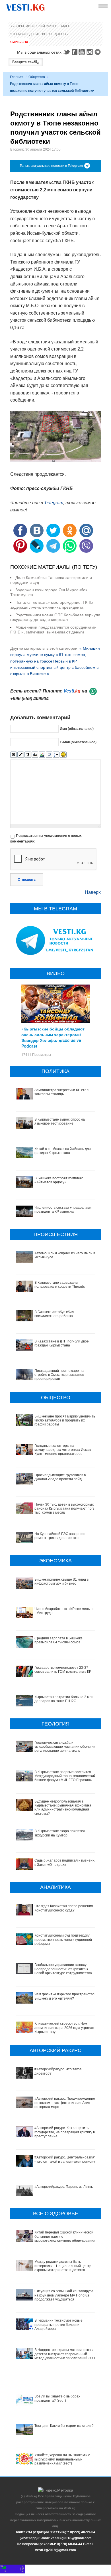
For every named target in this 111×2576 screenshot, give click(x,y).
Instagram (91, 52)
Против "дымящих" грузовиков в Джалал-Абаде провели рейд (60, 1477)
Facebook (75, 52)
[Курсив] (21, 755)
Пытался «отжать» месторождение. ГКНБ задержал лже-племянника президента (52, 605)
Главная (17, 77)
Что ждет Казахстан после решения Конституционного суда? (64, 1908)
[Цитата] (49, 755)
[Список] (56, 755)
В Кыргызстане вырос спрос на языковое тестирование (60, 1121)
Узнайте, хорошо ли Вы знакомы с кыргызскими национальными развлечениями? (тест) (62, 2459)
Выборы (17, 26)
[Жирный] (14, 755)
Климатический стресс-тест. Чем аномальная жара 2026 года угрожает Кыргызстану (65, 2028)
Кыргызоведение (25, 34)
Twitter (67, 52)
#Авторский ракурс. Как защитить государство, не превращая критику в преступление (65, 2132)
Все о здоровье (56, 34)
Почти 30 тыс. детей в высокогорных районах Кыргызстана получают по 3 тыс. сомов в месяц (64, 1509)
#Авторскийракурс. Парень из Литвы (64, 2187)
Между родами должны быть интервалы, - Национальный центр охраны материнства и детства (63, 2266)
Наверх (93, 892)
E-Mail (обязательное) (78, 742)
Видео (65, 26)
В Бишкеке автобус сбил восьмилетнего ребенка (54, 1314)
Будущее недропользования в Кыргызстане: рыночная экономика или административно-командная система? (63, 1808)
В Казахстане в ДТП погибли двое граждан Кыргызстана (62, 1343)
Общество (37, 77)
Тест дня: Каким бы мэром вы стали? (64, 2426)
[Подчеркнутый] (28, 755)
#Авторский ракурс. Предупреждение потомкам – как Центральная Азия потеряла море (65, 2103)
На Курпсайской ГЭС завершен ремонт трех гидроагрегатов (60, 1536)
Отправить (27, 880)
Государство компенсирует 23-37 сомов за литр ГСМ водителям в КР (63, 1670)
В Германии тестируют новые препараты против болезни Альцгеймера (58, 2325)
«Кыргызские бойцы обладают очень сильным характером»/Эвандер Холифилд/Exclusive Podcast (53, 1037)
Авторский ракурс (42, 26)
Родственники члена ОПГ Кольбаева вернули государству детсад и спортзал (55, 617)
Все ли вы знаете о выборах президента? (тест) (57, 2398)
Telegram (98, 52)
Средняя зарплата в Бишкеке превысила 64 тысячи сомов (58, 1640)
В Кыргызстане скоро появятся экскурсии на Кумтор (60, 1833)
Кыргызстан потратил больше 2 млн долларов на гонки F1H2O (64, 1699)
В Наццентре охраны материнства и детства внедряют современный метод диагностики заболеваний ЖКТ (65, 2354)
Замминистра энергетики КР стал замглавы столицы (61, 1092)
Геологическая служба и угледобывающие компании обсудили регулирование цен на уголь (65, 1747)
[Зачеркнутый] (35, 755)
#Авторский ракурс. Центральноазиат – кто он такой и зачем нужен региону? (66, 2159)
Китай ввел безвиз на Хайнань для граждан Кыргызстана (63, 1151)
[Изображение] (42, 755)
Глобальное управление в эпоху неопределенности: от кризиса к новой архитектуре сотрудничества (63, 1969)
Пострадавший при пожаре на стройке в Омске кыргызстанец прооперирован (59, 1375)
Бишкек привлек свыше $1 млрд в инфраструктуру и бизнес (61, 1581)
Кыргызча (19, 42)
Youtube (83, 52)
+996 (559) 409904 (29, 699)
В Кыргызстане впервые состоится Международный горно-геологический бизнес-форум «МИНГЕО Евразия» (65, 1776)
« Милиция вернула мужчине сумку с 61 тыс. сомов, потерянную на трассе (55, 655)
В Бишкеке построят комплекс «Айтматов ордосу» (59, 1180)
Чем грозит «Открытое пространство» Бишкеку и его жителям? (65, 1996)
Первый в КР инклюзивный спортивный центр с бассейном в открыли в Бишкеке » (54, 668)
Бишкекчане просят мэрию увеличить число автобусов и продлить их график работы (65, 1420)
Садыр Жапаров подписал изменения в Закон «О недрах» (65, 1862)
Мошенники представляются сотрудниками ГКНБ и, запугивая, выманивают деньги (53, 630)
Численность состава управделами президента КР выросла (63, 1210)
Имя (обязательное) (77, 729)
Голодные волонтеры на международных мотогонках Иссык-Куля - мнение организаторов (63, 1450)
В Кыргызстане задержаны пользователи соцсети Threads (60, 1285)
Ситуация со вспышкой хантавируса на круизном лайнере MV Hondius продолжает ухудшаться (64, 2295)
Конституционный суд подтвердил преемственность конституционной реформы (63, 1940)
